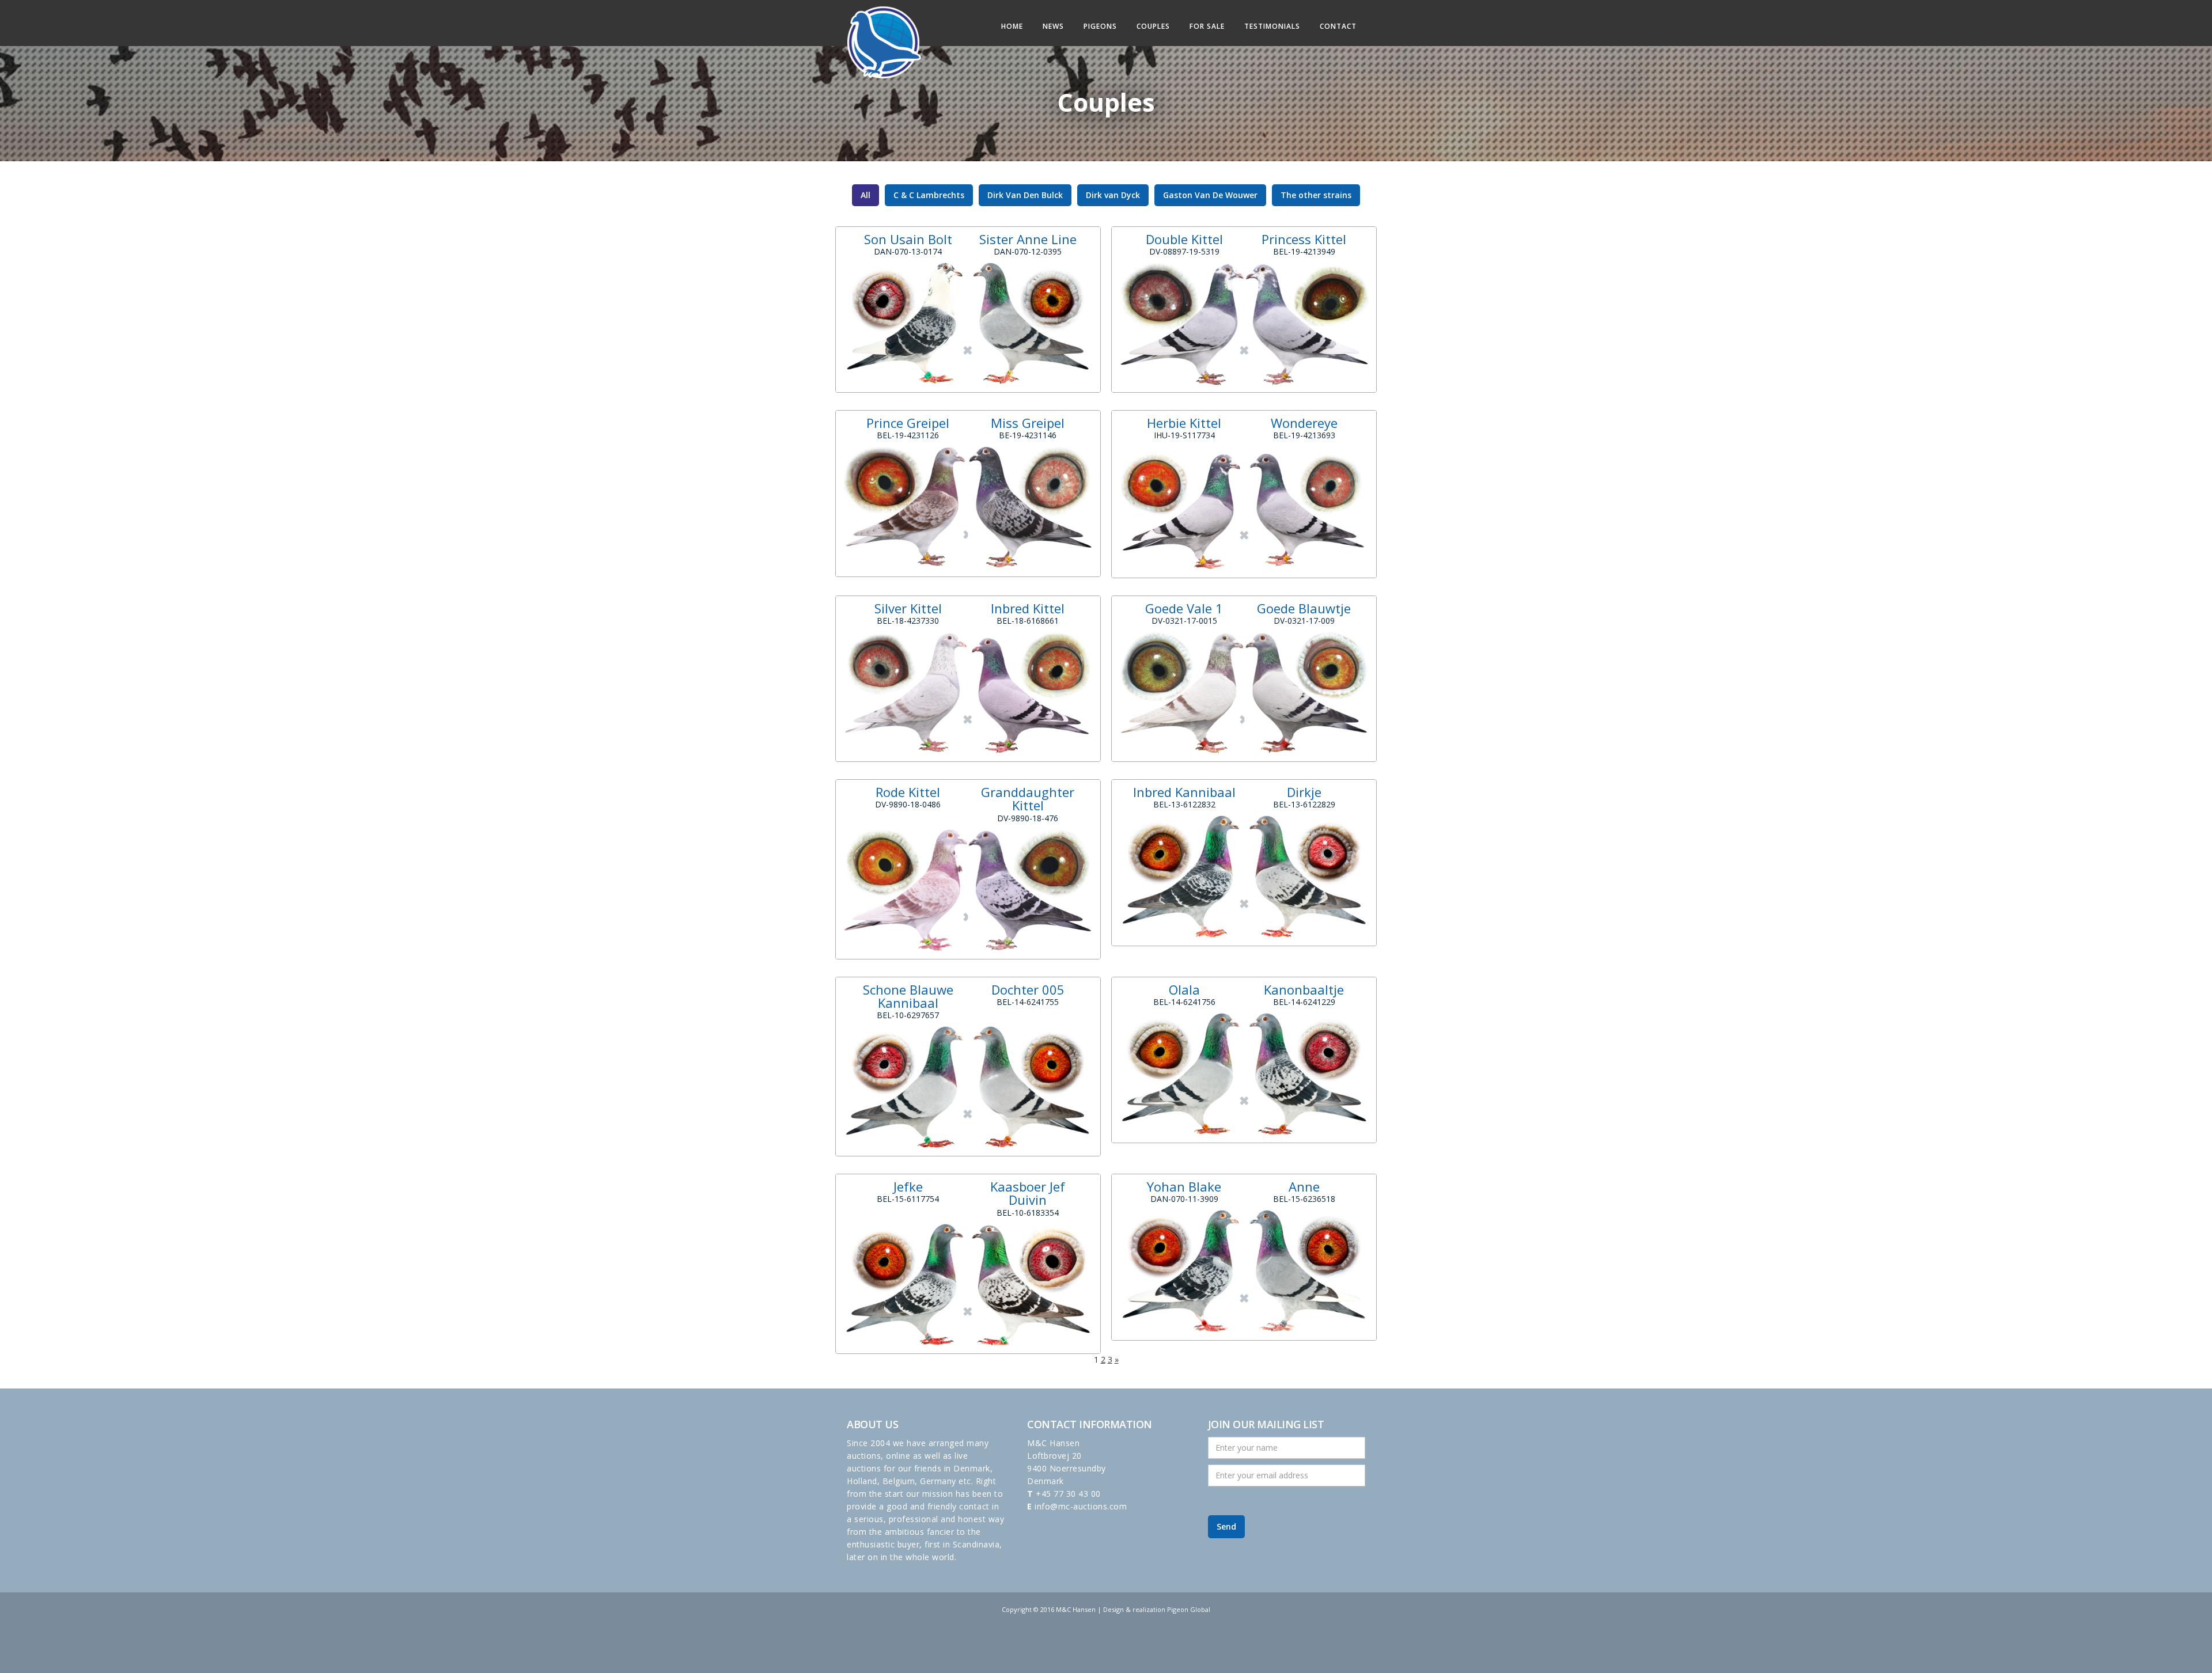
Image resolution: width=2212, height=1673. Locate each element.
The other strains (1316, 195)
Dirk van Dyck (1113, 195)
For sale (1207, 26)
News (1053, 26)
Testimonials (1272, 26)
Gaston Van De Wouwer (1210, 195)
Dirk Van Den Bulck (1025, 195)
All (866, 195)
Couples (1153, 26)
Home (1012, 26)
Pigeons (1100, 26)
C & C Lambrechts (929, 195)
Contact (1338, 26)
